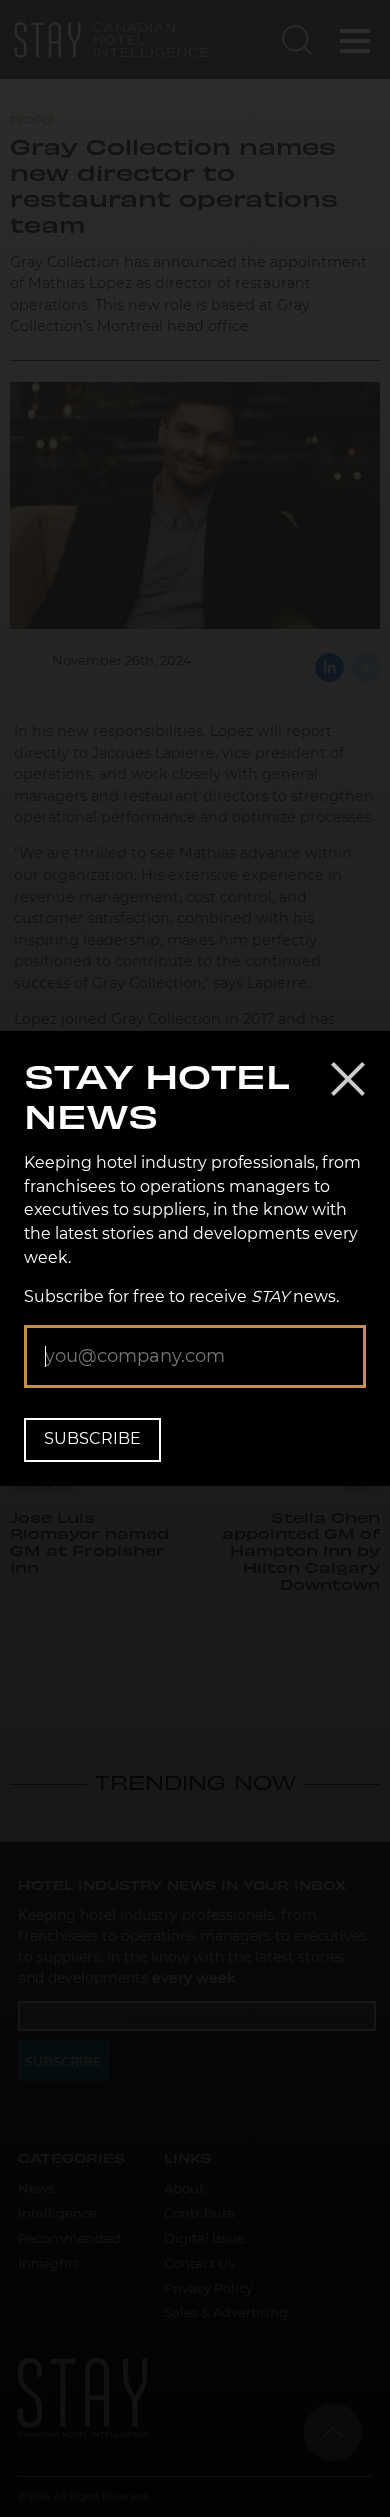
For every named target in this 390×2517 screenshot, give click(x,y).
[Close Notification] (348, 1079)
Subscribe (92, 1438)
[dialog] (195, 1258)
